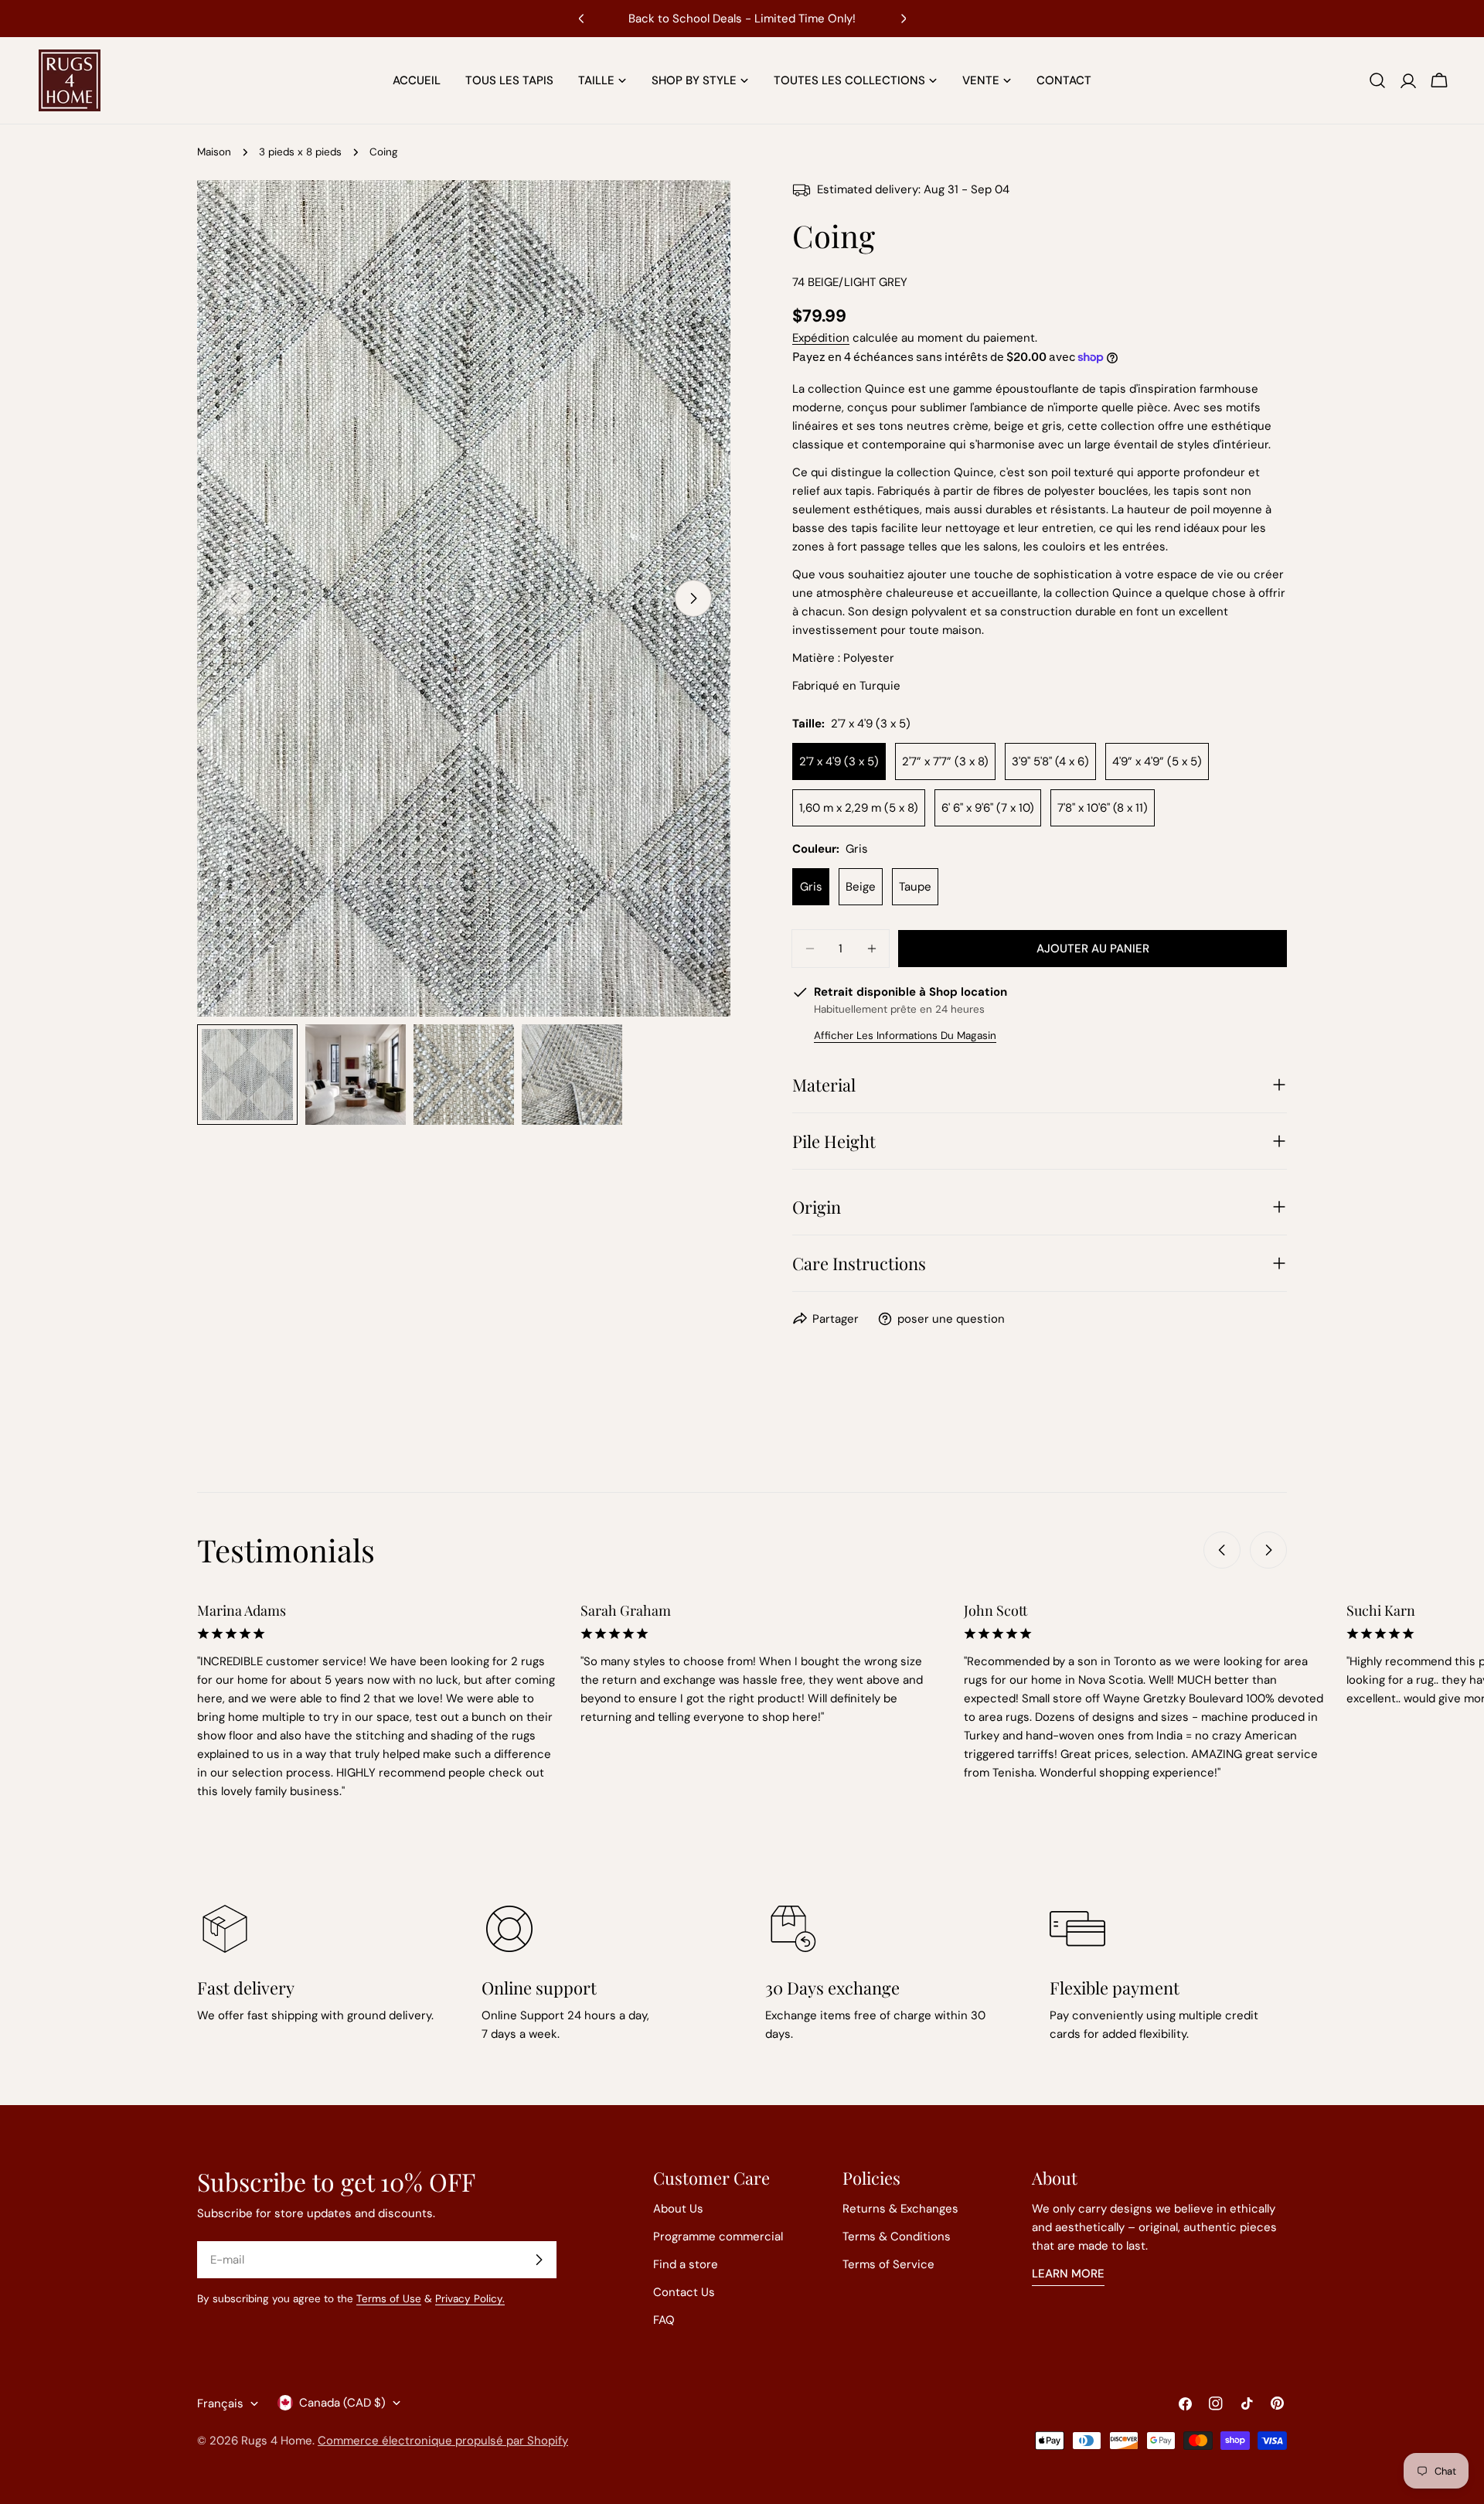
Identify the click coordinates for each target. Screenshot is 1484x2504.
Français (220, 2403)
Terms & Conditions (897, 2237)
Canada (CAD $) (342, 2403)
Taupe (915, 887)
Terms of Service (888, 2264)
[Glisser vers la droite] (693, 598)
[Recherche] (1377, 80)
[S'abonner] (539, 2260)
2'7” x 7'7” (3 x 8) (945, 761)
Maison (214, 152)
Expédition (821, 338)
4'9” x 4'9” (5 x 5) (1157, 761)
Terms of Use (389, 2299)
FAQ (664, 2320)
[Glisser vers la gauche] (1222, 1550)
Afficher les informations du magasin (905, 1036)
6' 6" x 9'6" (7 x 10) (988, 808)
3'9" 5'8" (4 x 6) (1050, 761)
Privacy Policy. (470, 2299)
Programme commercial (718, 2237)
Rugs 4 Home (277, 2441)
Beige (861, 887)
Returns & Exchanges (900, 2209)
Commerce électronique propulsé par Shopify (443, 2441)
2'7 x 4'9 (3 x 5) (839, 761)
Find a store (686, 2264)
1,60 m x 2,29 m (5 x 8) (859, 808)
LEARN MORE (1068, 2274)
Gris (811, 887)
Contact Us (684, 2292)
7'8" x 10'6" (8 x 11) (1103, 808)
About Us (678, 2209)
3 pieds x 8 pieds (300, 152)
